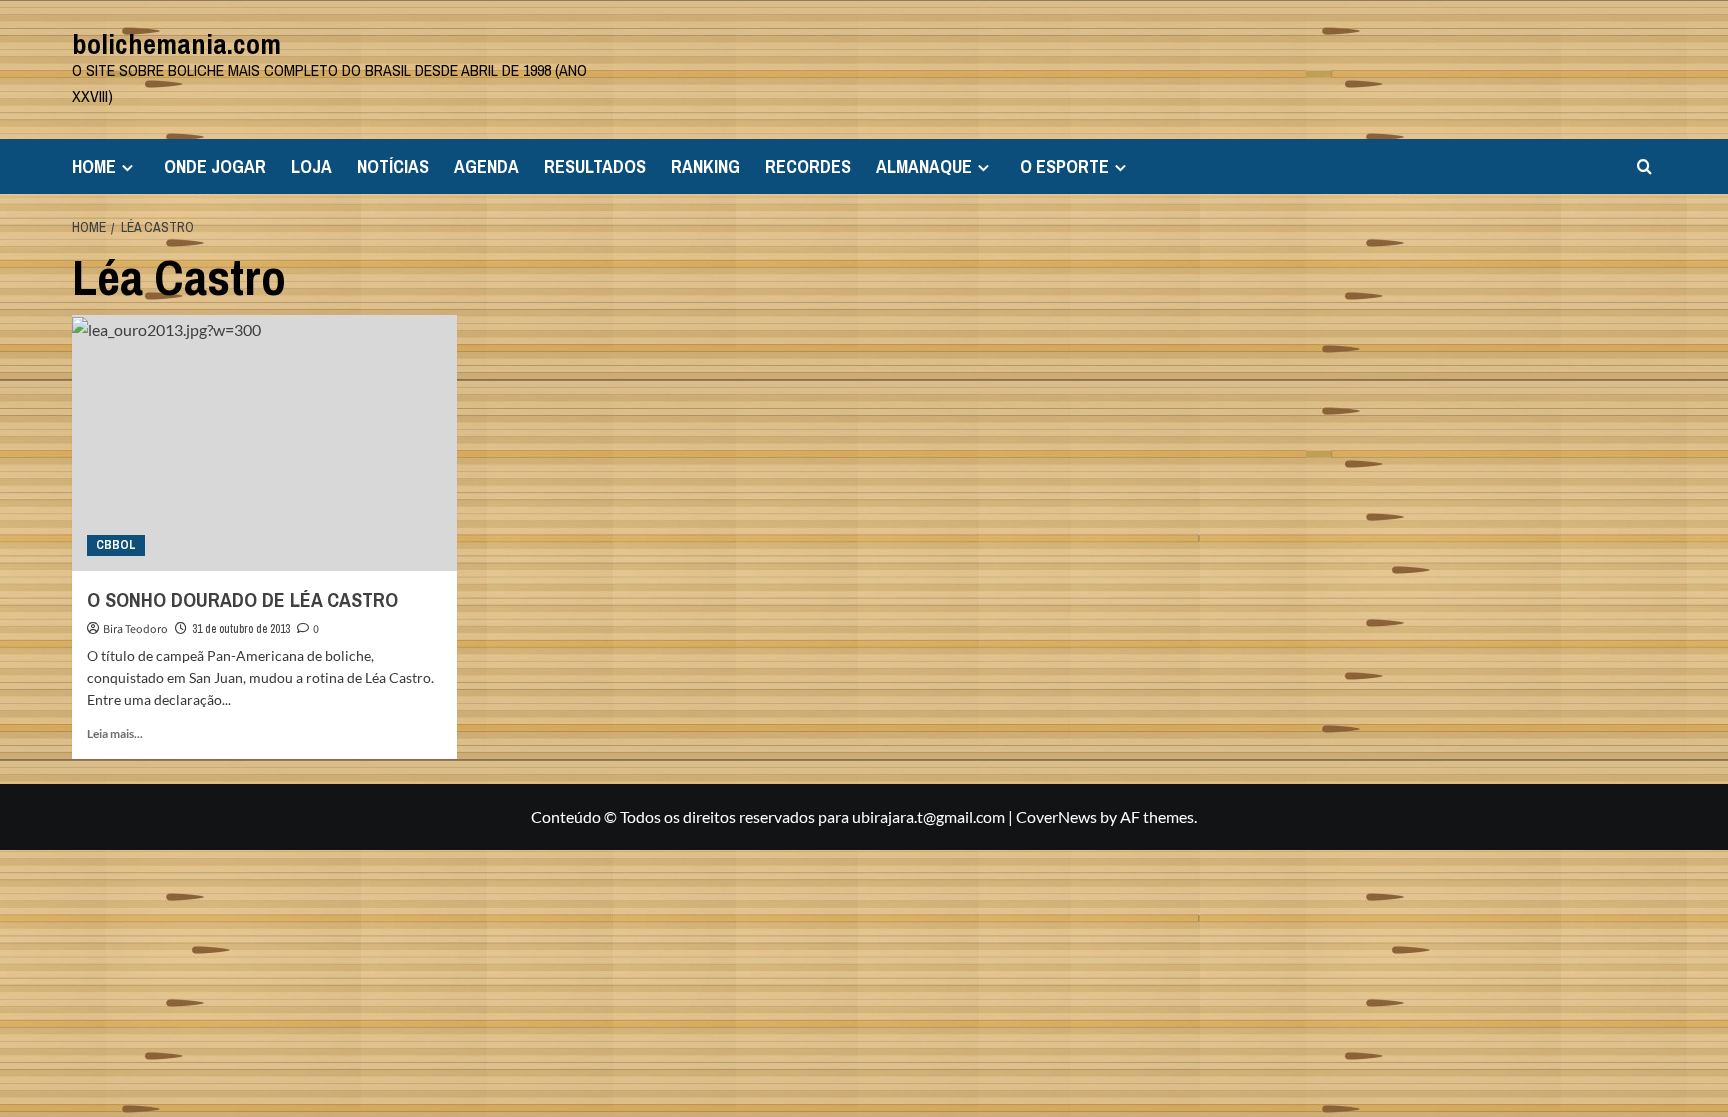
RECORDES (808, 166)
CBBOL (116, 545)
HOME (94, 166)
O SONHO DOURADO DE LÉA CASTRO (242, 599)
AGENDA (486, 166)
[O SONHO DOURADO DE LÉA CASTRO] (264, 443)
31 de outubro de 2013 (241, 629)
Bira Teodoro (135, 629)
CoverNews (1056, 816)
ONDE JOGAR (215, 166)
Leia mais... (115, 733)
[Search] (1644, 166)
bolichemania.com (176, 44)
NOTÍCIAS (393, 166)
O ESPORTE (1064, 166)
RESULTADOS (595, 166)
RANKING (705, 166)
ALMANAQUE (924, 166)
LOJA (311, 166)
